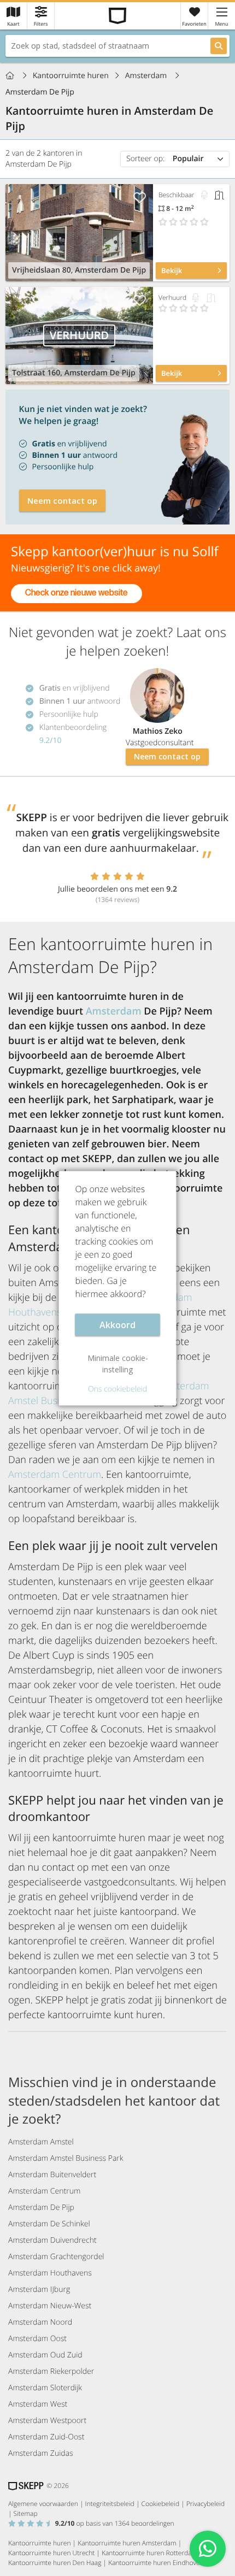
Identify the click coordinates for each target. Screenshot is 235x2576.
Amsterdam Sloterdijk (45, 2388)
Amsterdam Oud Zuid (45, 2355)
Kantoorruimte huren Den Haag (55, 2563)
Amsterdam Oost (37, 2339)
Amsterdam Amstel (41, 2142)
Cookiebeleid (161, 2504)
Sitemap (26, 2513)
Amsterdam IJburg (39, 2289)
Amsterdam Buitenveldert (52, 2175)
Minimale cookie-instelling (118, 1363)
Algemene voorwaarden (43, 2504)
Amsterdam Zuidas (41, 2453)
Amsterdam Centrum (55, 1475)
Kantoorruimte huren (71, 76)
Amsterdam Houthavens (50, 2273)
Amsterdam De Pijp (41, 2207)
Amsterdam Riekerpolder (51, 2371)
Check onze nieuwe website (77, 593)
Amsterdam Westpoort (47, 2421)
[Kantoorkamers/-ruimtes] (219, 195)
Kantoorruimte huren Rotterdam (149, 2553)
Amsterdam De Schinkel (49, 2224)
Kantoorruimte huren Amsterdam (127, 2543)
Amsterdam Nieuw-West (50, 2306)
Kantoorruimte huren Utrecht (51, 2553)
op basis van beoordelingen (115, 2523)
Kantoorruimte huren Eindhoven (156, 2563)
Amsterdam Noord (40, 2322)
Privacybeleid (205, 2504)
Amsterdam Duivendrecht (52, 2240)
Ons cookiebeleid (117, 1389)
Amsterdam (147, 76)
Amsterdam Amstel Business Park (66, 2158)
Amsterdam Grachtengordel (56, 2257)
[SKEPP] (118, 16)
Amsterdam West (38, 2404)
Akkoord (117, 1324)
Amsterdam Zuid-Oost (46, 2437)
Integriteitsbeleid (110, 2504)
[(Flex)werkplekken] (204, 195)
